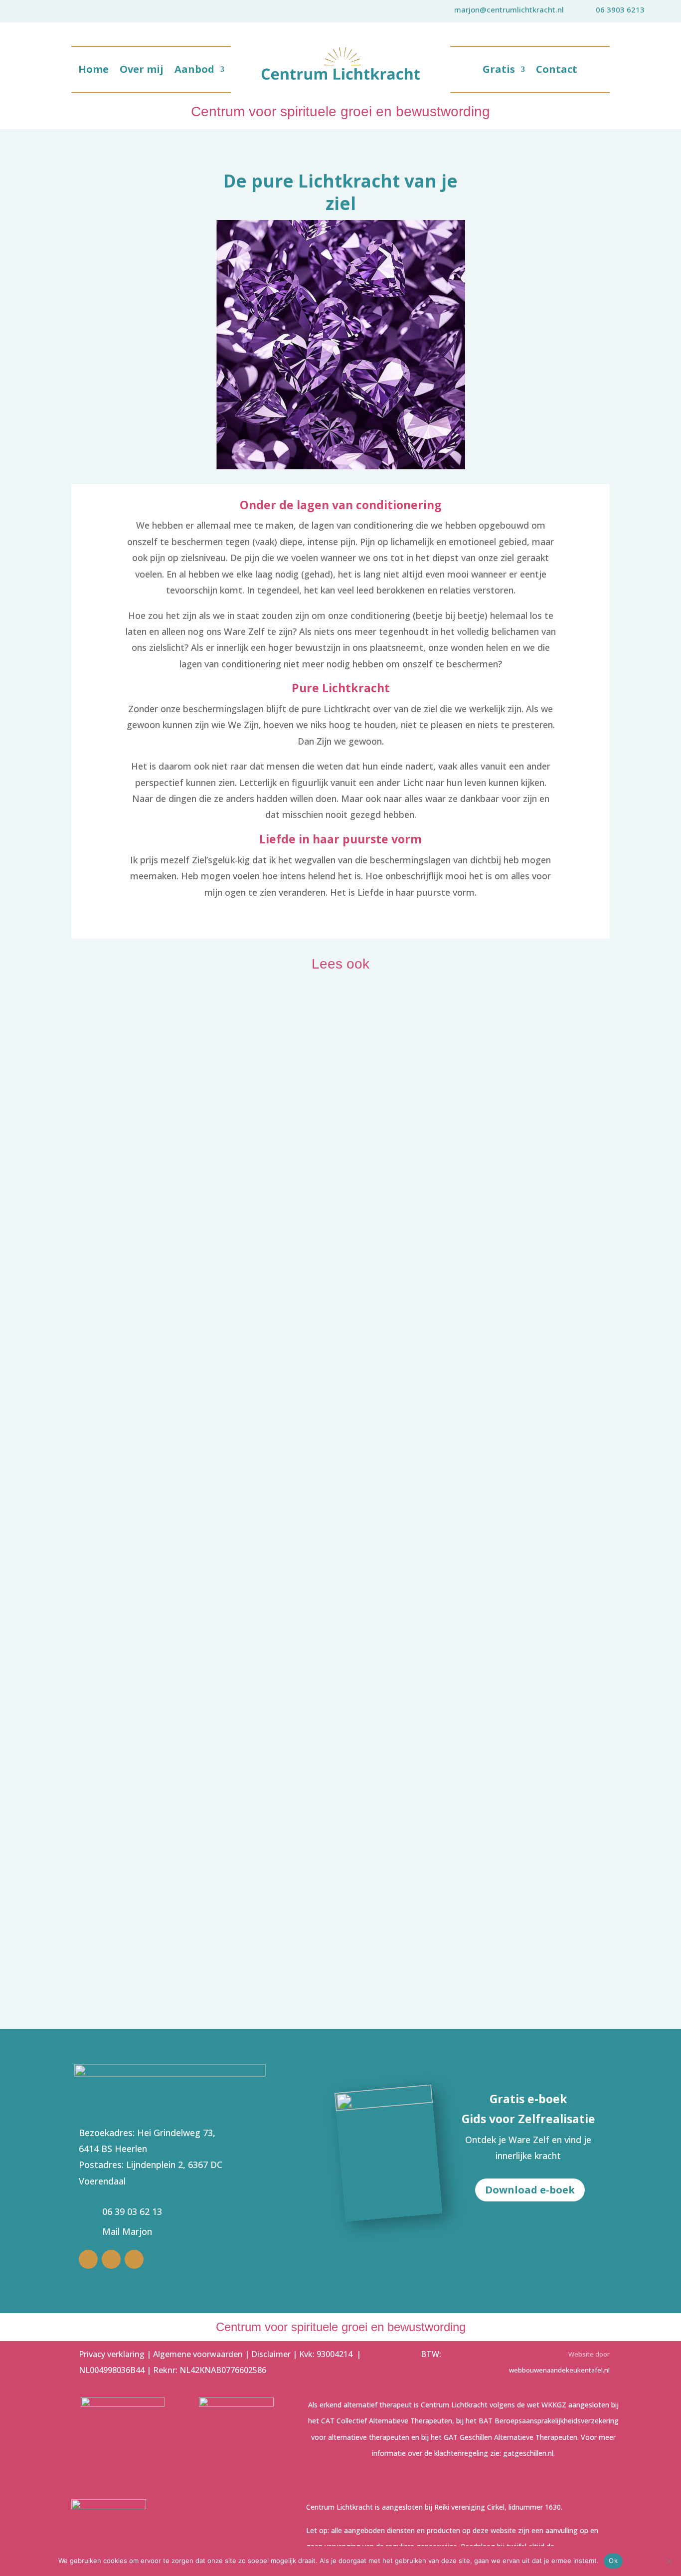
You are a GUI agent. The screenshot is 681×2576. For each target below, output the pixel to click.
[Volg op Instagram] (111, 2259)
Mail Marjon (127, 2231)
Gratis (499, 71)
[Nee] (669, 2561)
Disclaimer (271, 2354)
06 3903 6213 (620, 9)
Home (93, 71)
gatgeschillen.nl (528, 2453)
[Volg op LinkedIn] (88, 2259)
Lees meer (103, 1381)
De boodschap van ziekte (155, 1795)
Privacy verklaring (113, 2354)
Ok (613, 2561)
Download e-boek (530, 2190)
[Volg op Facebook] (134, 2259)
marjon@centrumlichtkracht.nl (509, 9)
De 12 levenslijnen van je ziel (167, 1919)
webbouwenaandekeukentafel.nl (559, 2370)
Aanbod (194, 71)
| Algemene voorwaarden (195, 2354)
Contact (557, 71)
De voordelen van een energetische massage (214, 1360)
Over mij (142, 71)
